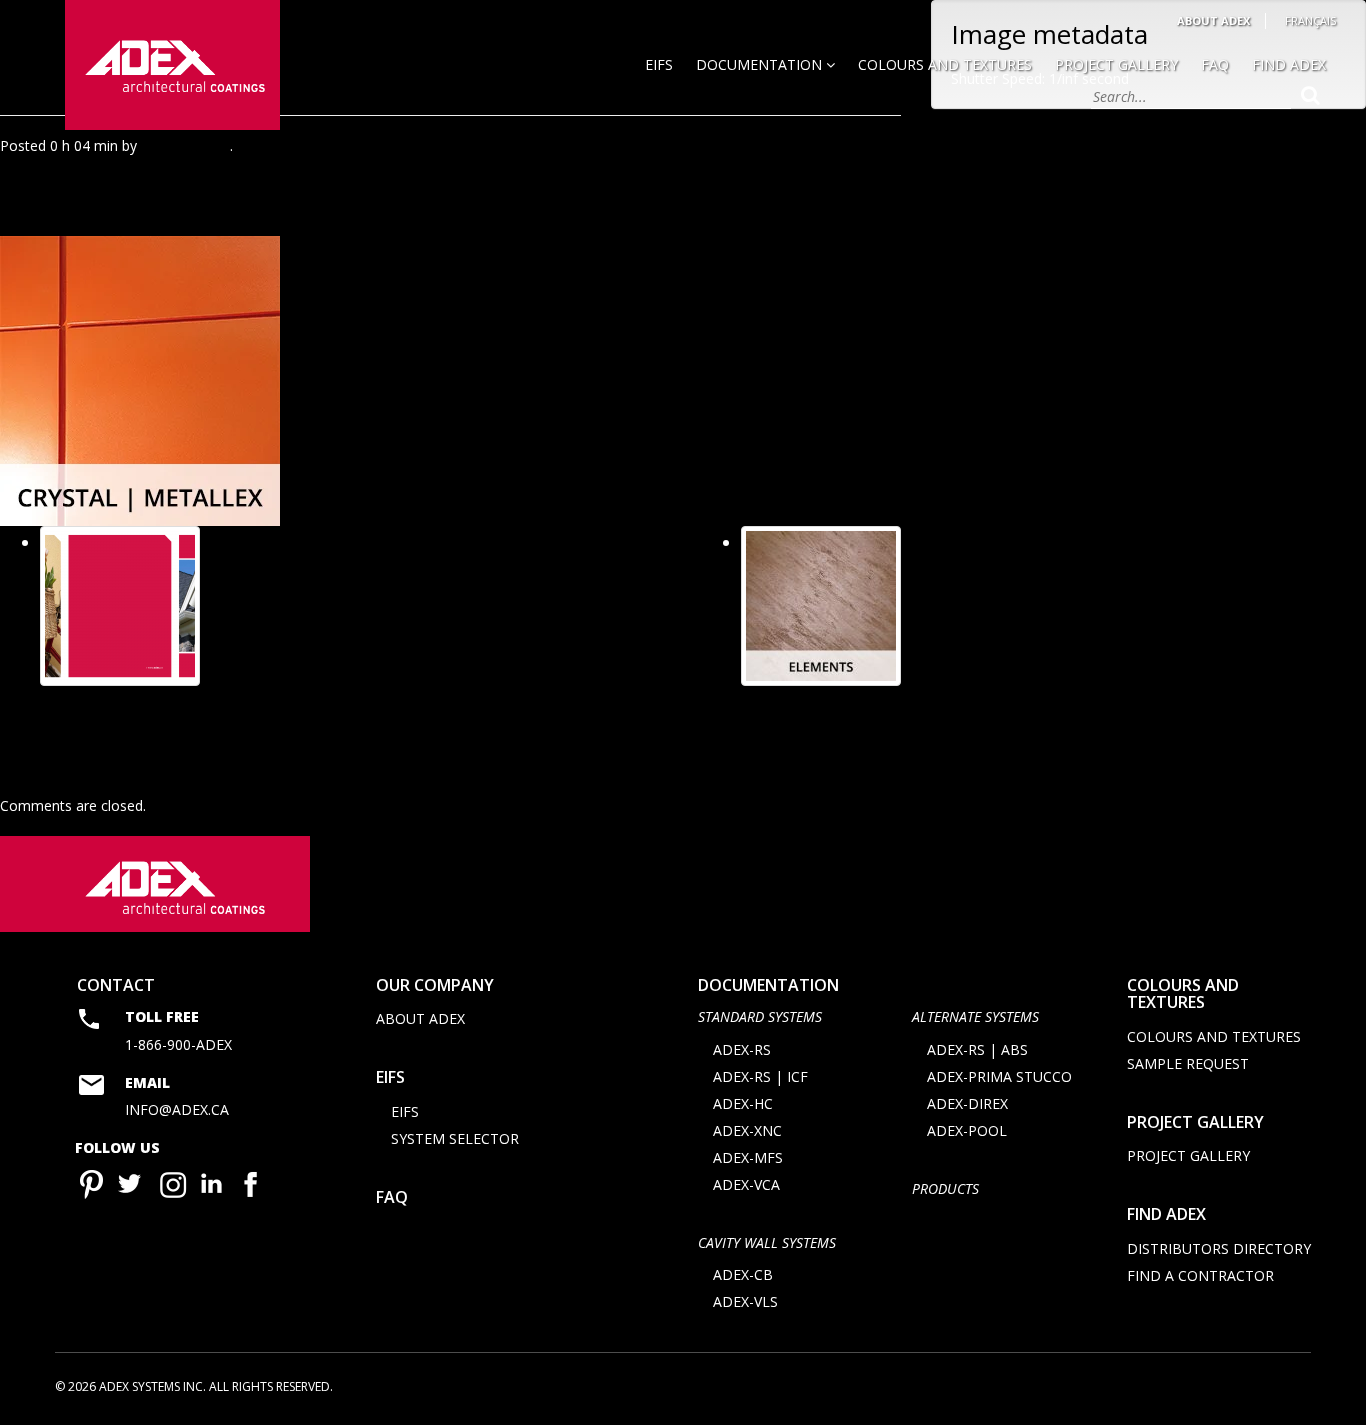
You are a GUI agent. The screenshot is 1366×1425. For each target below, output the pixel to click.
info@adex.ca (177, 1109)
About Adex (1213, 20)
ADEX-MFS (748, 1157)
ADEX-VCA (746, 1184)
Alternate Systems (975, 1016)
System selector (455, 1138)
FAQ (1215, 64)
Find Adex (1289, 64)
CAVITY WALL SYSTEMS (767, 1242)
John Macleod (185, 145)
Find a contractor (1200, 1275)
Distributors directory (1219, 1248)
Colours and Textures (945, 64)
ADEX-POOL (967, 1130)
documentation (768, 985)
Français (1310, 20)
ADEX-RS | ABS (977, 1049)
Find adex (1166, 1214)
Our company (435, 985)
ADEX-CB (743, 1274)
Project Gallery (1116, 64)
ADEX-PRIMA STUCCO (999, 1076)
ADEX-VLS (745, 1301)
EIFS (659, 64)
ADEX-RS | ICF (760, 1076)
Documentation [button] (761, 64)
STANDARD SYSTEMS (760, 1016)
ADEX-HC (743, 1103)
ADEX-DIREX (967, 1103)
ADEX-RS (742, 1049)
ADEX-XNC (747, 1130)
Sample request (1188, 1063)
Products (945, 1188)
